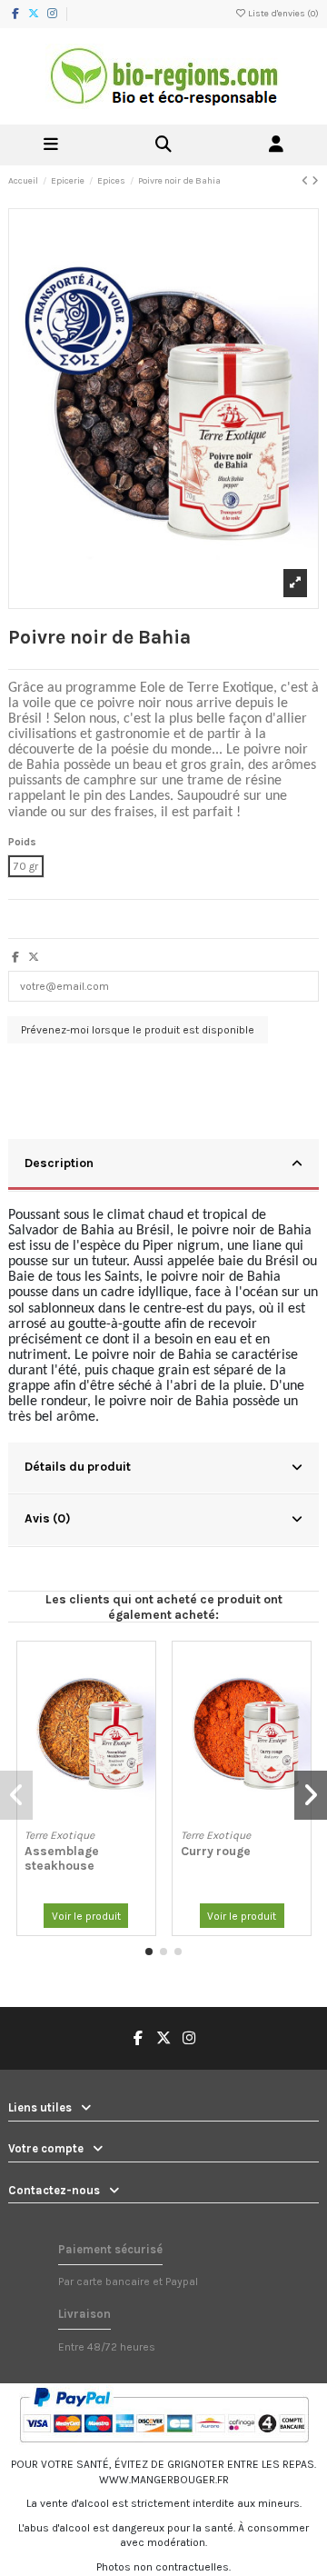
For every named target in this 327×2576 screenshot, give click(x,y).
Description (59, 1163)
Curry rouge (216, 1851)
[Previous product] (307, 181)
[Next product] (315, 181)
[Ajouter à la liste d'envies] (142, 1666)
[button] (149, 1952)
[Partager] (15, 957)
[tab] (163, 1165)
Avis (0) (48, 1518)
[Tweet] (34, 957)
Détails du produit (78, 1466)
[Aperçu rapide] (142, 1696)
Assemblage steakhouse (62, 1858)
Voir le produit (86, 1916)
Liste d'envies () (282, 14)
